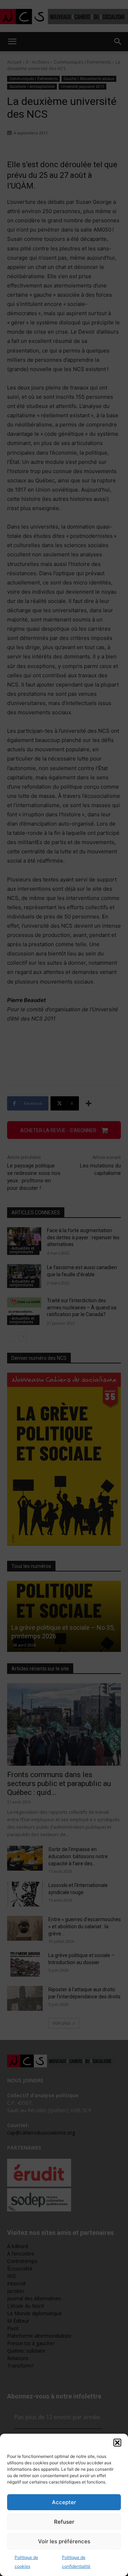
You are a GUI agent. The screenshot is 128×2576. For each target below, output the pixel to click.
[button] (117, 2443)
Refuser (64, 2522)
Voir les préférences (64, 2541)
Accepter (64, 2502)
